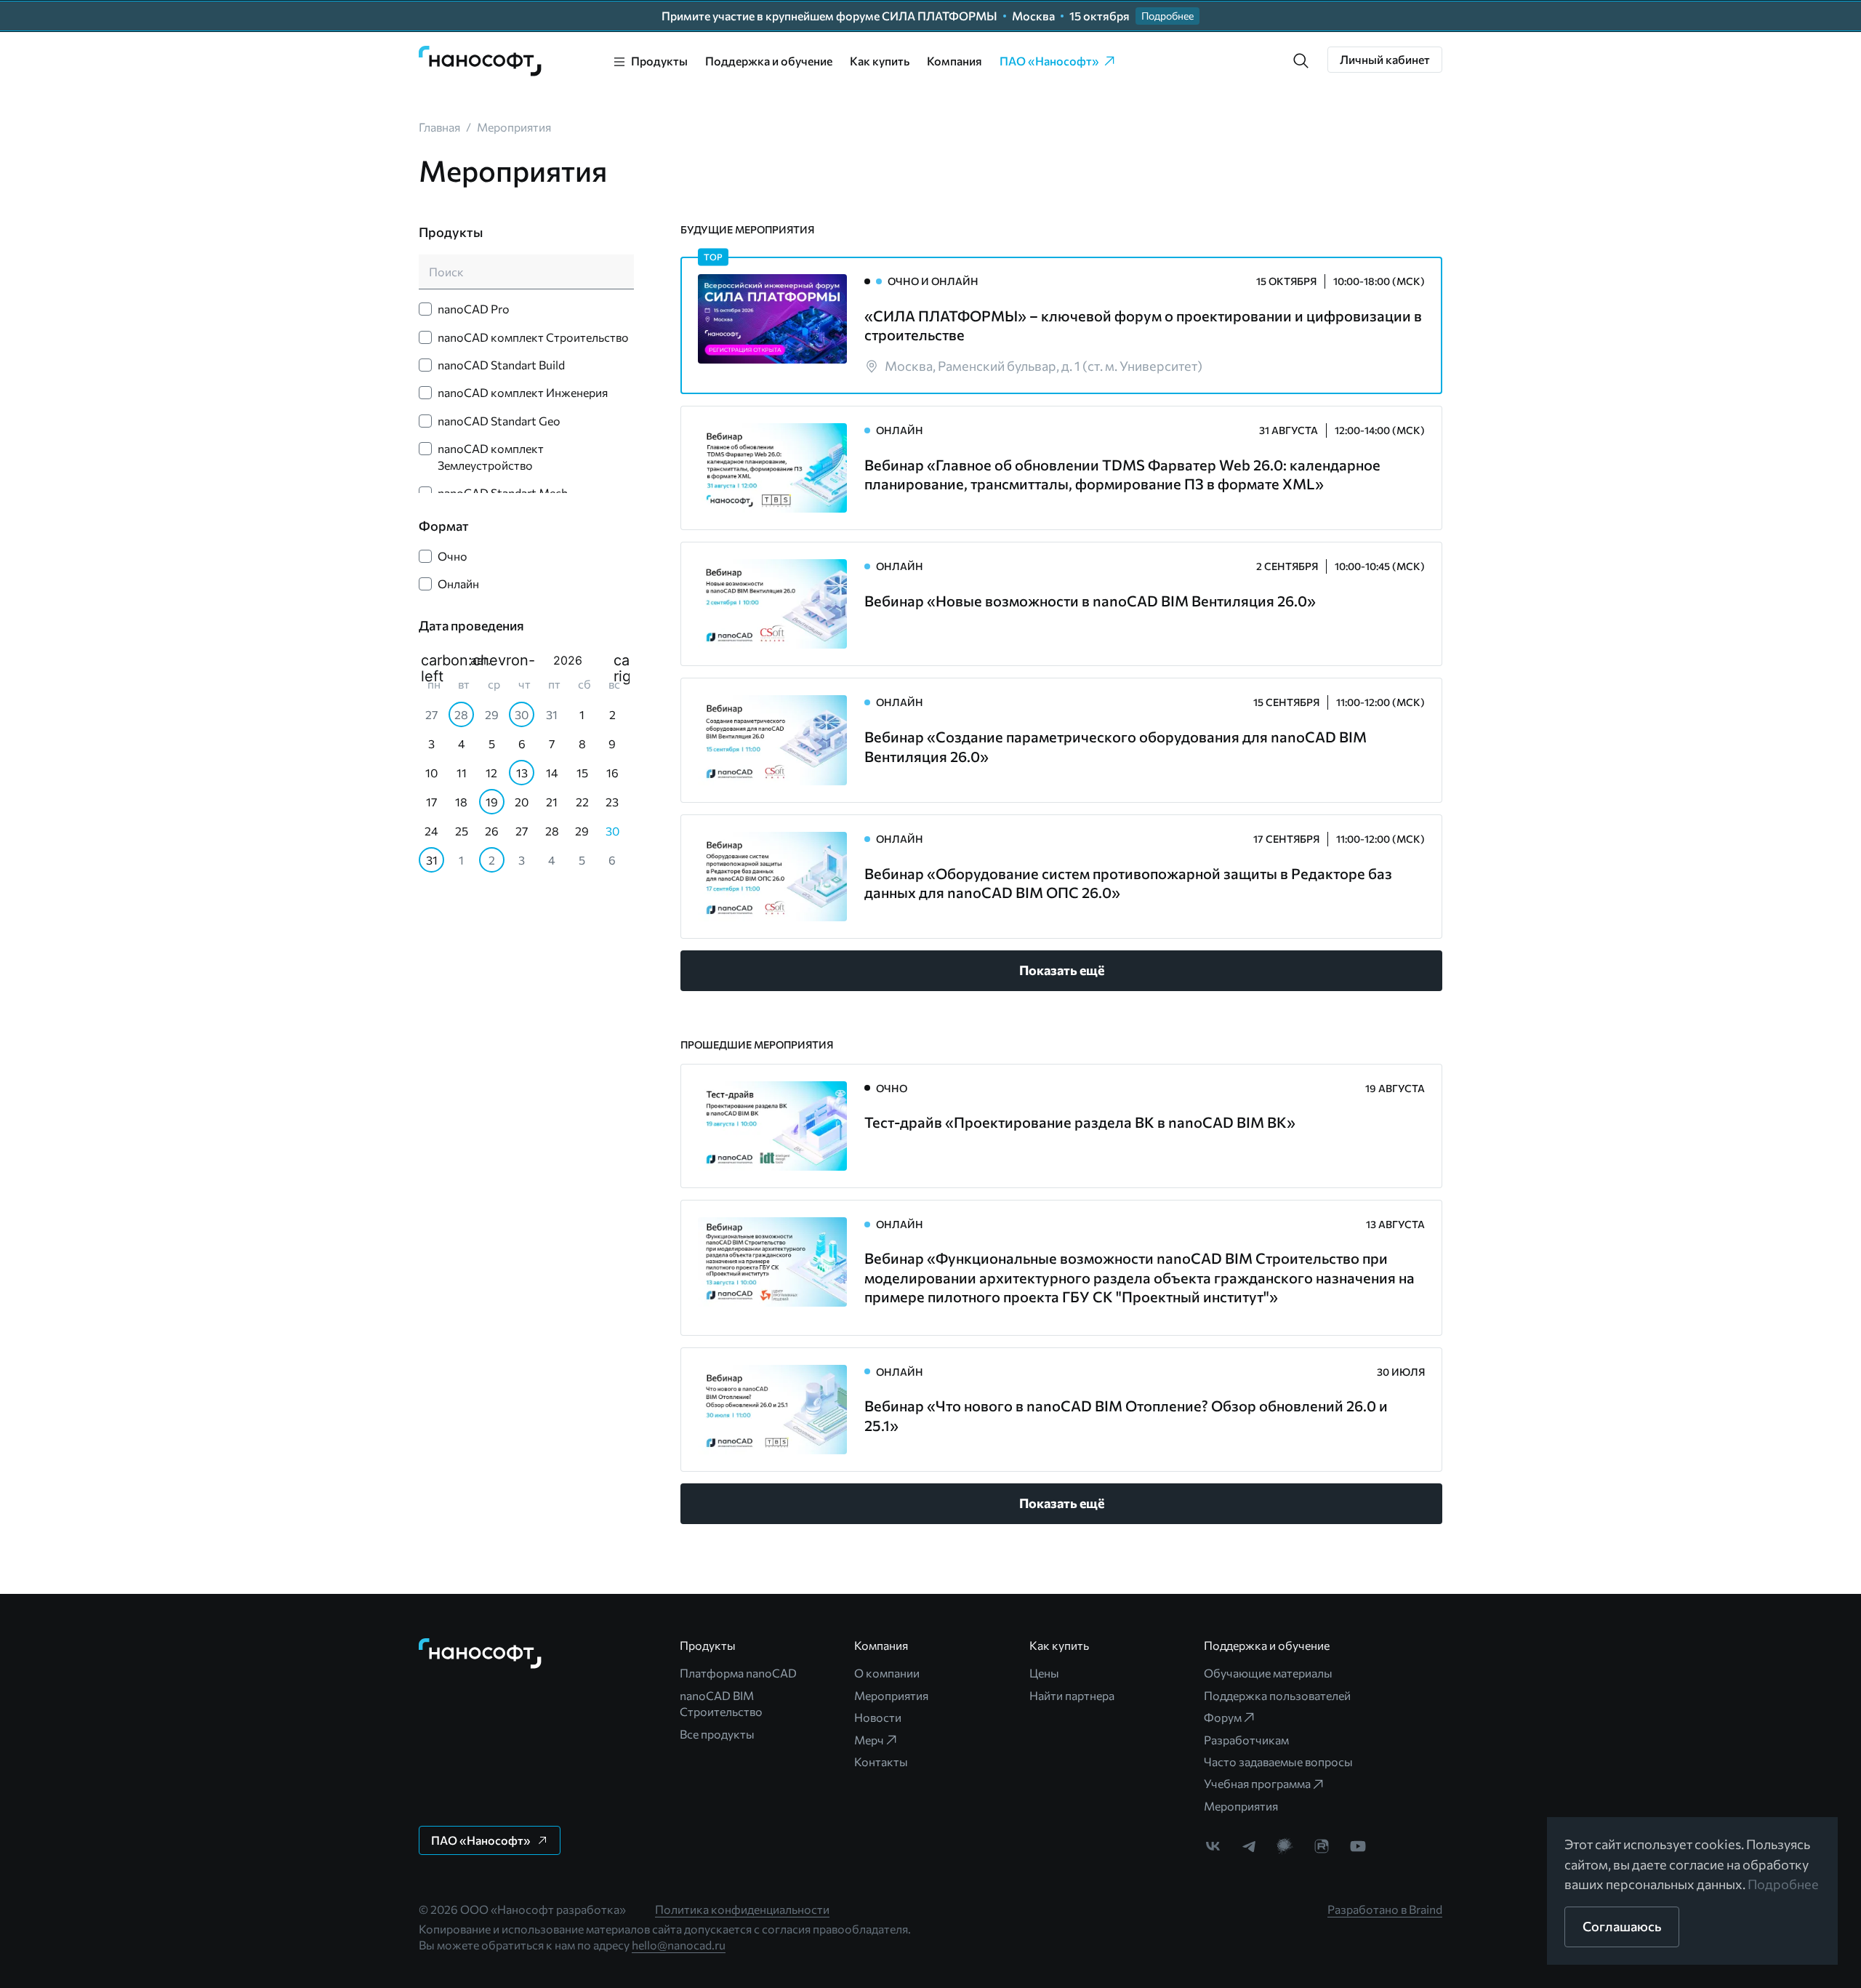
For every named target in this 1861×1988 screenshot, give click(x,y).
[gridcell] (434, 714)
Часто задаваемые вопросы (1278, 1761)
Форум (1223, 1717)
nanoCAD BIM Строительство (721, 1703)
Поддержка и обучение (769, 61)
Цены (1044, 1673)
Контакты (881, 1761)
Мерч (869, 1740)
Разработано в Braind (1385, 1909)
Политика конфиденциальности (742, 1909)
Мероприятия (891, 1695)
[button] (1301, 61)
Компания (954, 61)
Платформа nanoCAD (738, 1673)
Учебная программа (1257, 1783)
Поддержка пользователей (1277, 1695)
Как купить (880, 61)
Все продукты (717, 1734)
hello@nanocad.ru (679, 1945)
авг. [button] (481, 660)
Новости (878, 1717)
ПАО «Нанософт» (1049, 61)
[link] (481, 61)
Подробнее (1783, 1884)
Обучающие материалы (1268, 1673)
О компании (887, 1673)
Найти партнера (1072, 1695)
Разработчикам (1246, 1740)
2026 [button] (568, 660)
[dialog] (524, 762)
